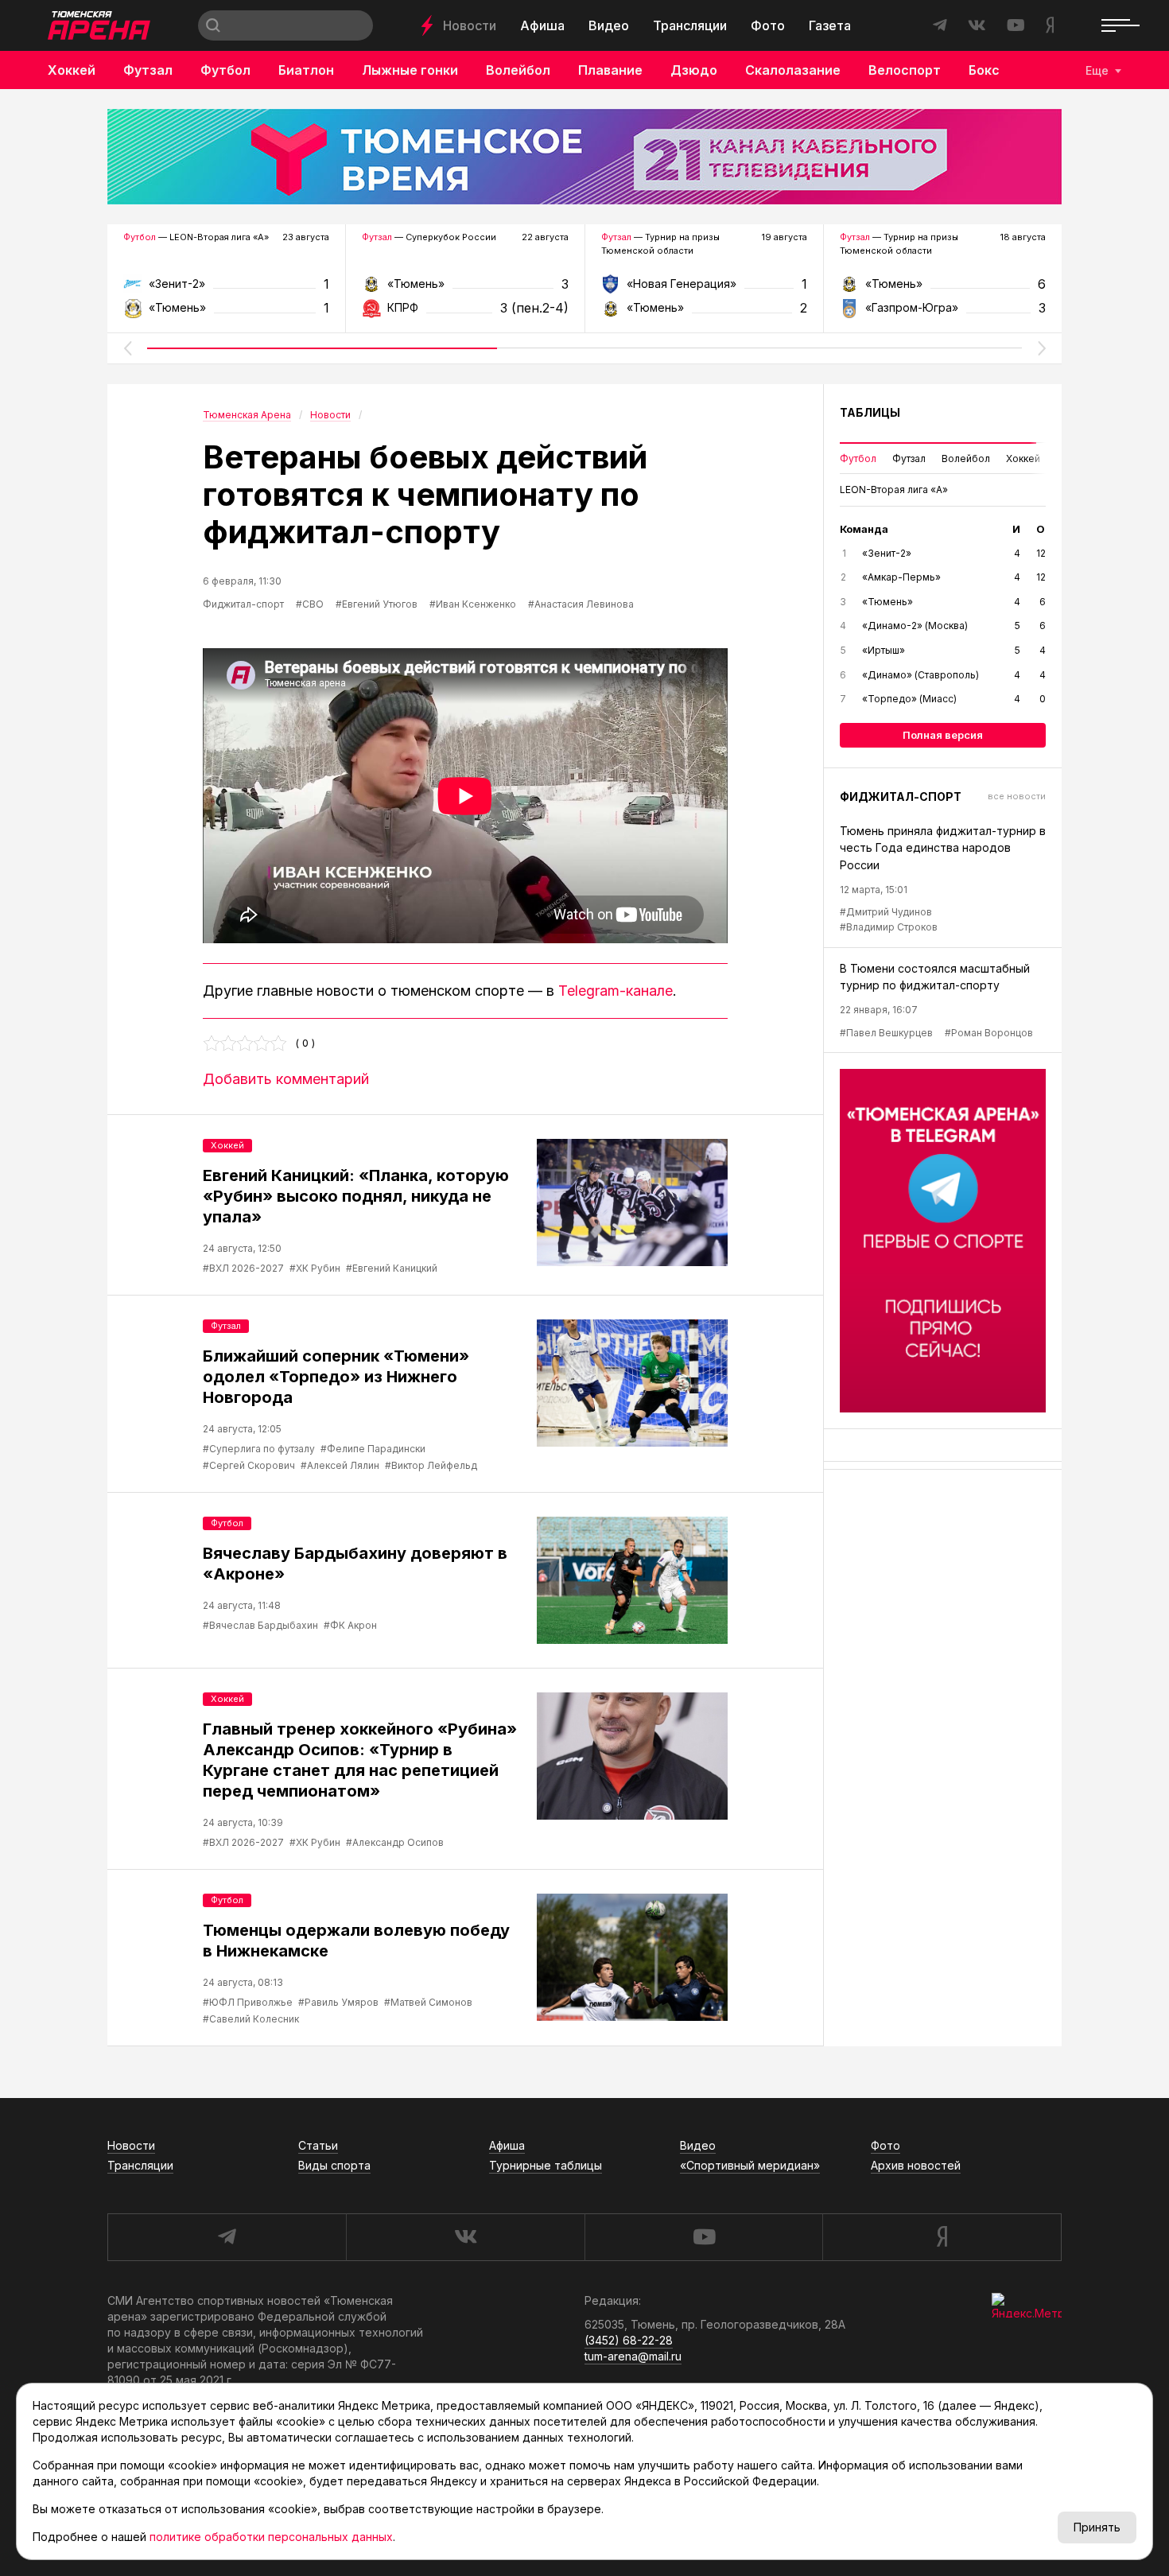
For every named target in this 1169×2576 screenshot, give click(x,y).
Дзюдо (694, 70)
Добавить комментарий (286, 1079)
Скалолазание (793, 70)
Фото (768, 25)
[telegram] (227, 2237)
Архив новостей (916, 2165)
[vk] (465, 2237)
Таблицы (870, 412)
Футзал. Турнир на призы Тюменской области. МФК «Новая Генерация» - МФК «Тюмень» (704, 289)
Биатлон (306, 70)
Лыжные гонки (410, 70)
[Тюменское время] (584, 157)
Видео (609, 25)
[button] (127, 348)
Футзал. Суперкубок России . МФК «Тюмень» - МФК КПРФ (465, 289)
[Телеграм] (943, 1241)
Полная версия (943, 735)
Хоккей (72, 70)
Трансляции (690, 25)
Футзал (148, 70)
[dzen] (942, 2237)
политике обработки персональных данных (271, 2537)
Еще (1097, 70)
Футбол (225, 70)
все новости (1017, 796)
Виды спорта (334, 2165)
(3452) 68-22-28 (629, 2340)
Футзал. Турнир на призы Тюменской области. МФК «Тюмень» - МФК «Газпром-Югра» (943, 289)
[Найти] (213, 25)
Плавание (610, 70)
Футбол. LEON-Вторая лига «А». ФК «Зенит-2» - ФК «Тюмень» (226, 289)
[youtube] (704, 2237)
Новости (470, 25)
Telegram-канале (616, 991)
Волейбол (518, 70)
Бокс (984, 70)
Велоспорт (905, 70)
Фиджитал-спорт (243, 604)
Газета (830, 25)
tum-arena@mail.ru (633, 2356)
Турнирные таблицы (546, 2165)
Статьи (318, 2145)
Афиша (542, 25)
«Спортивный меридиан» (750, 2165)
